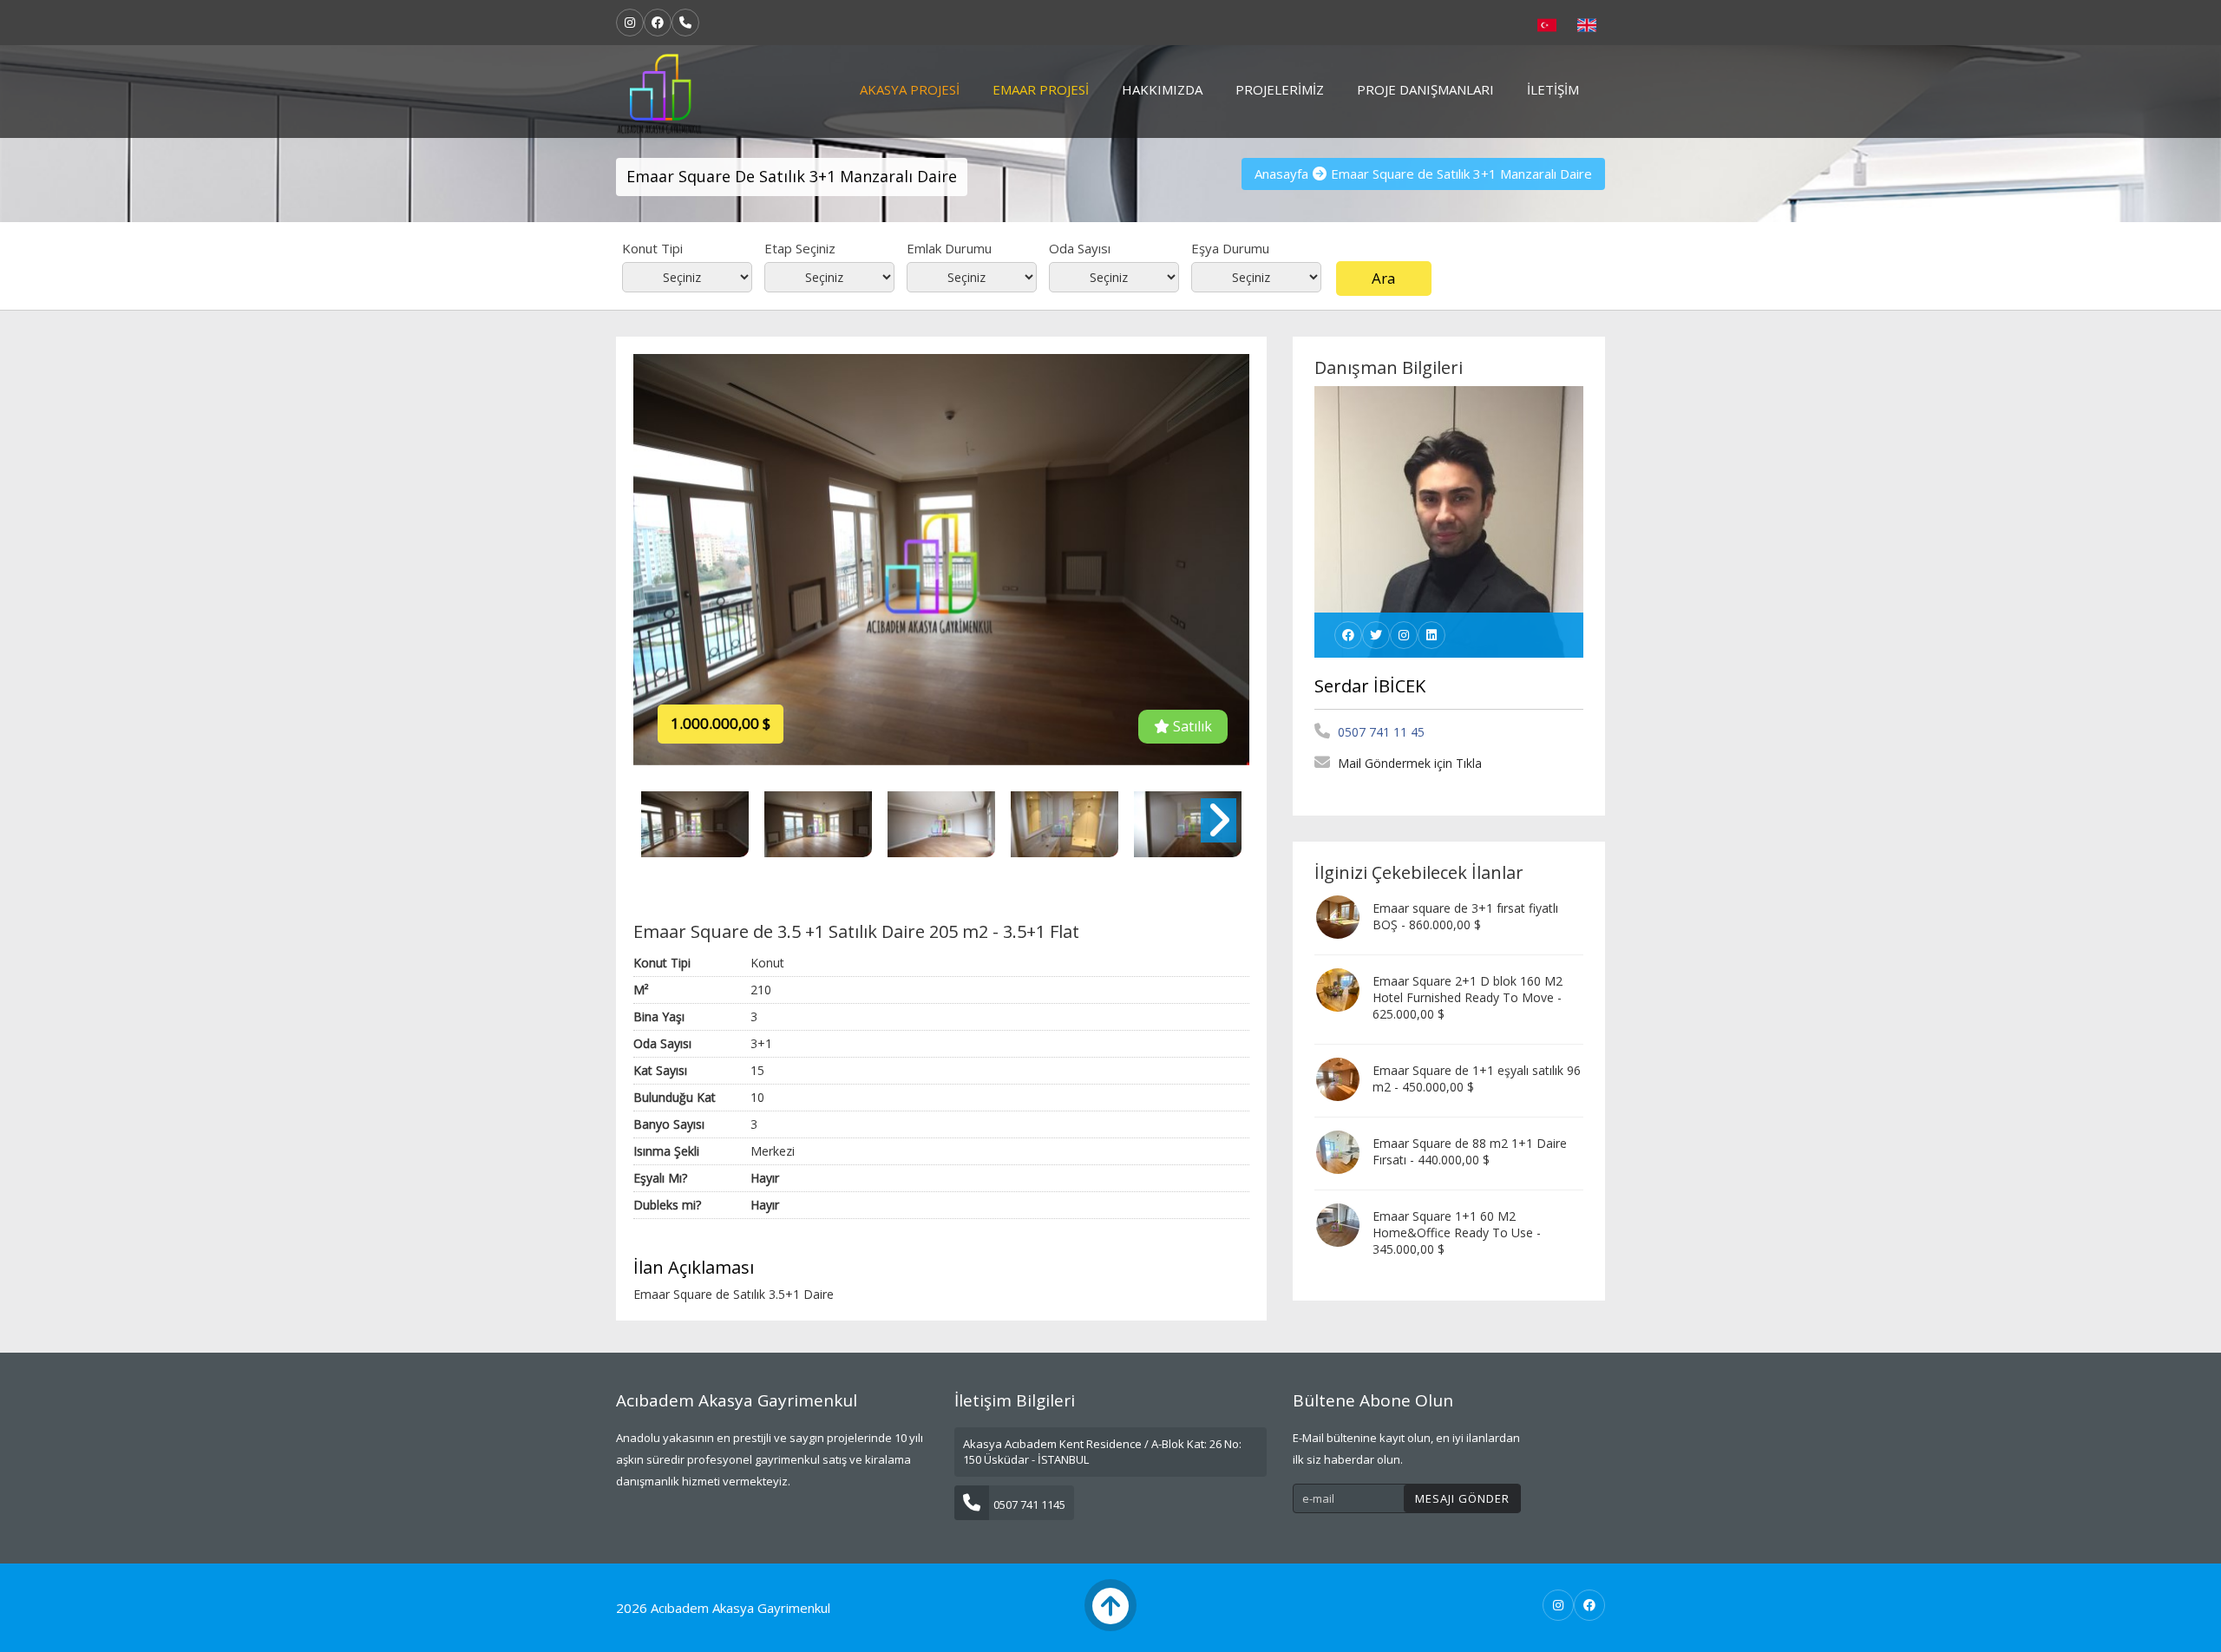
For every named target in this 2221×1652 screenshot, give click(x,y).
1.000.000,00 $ (721, 723)
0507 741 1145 (1029, 1504)
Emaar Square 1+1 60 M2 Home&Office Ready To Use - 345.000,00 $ (1457, 1232)
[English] (1587, 23)
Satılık (1191, 726)
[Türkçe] (1547, 23)
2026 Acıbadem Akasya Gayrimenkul (723, 1608)
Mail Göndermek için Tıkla (1408, 763)
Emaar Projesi (1041, 89)
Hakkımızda (1162, 89)
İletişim (1553, 89)
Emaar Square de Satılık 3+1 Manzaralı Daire (1461, 174)
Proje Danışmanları (1425, 89)
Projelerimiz (1280, 89)
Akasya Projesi (910, 89)
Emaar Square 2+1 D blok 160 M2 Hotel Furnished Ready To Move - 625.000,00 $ (1468, 997)
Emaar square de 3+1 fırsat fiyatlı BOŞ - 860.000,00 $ (1465, 916)
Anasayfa (1281, 174)
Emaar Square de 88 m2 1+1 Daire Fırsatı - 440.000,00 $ (1470, 1151)
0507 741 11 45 (1379, 732)
